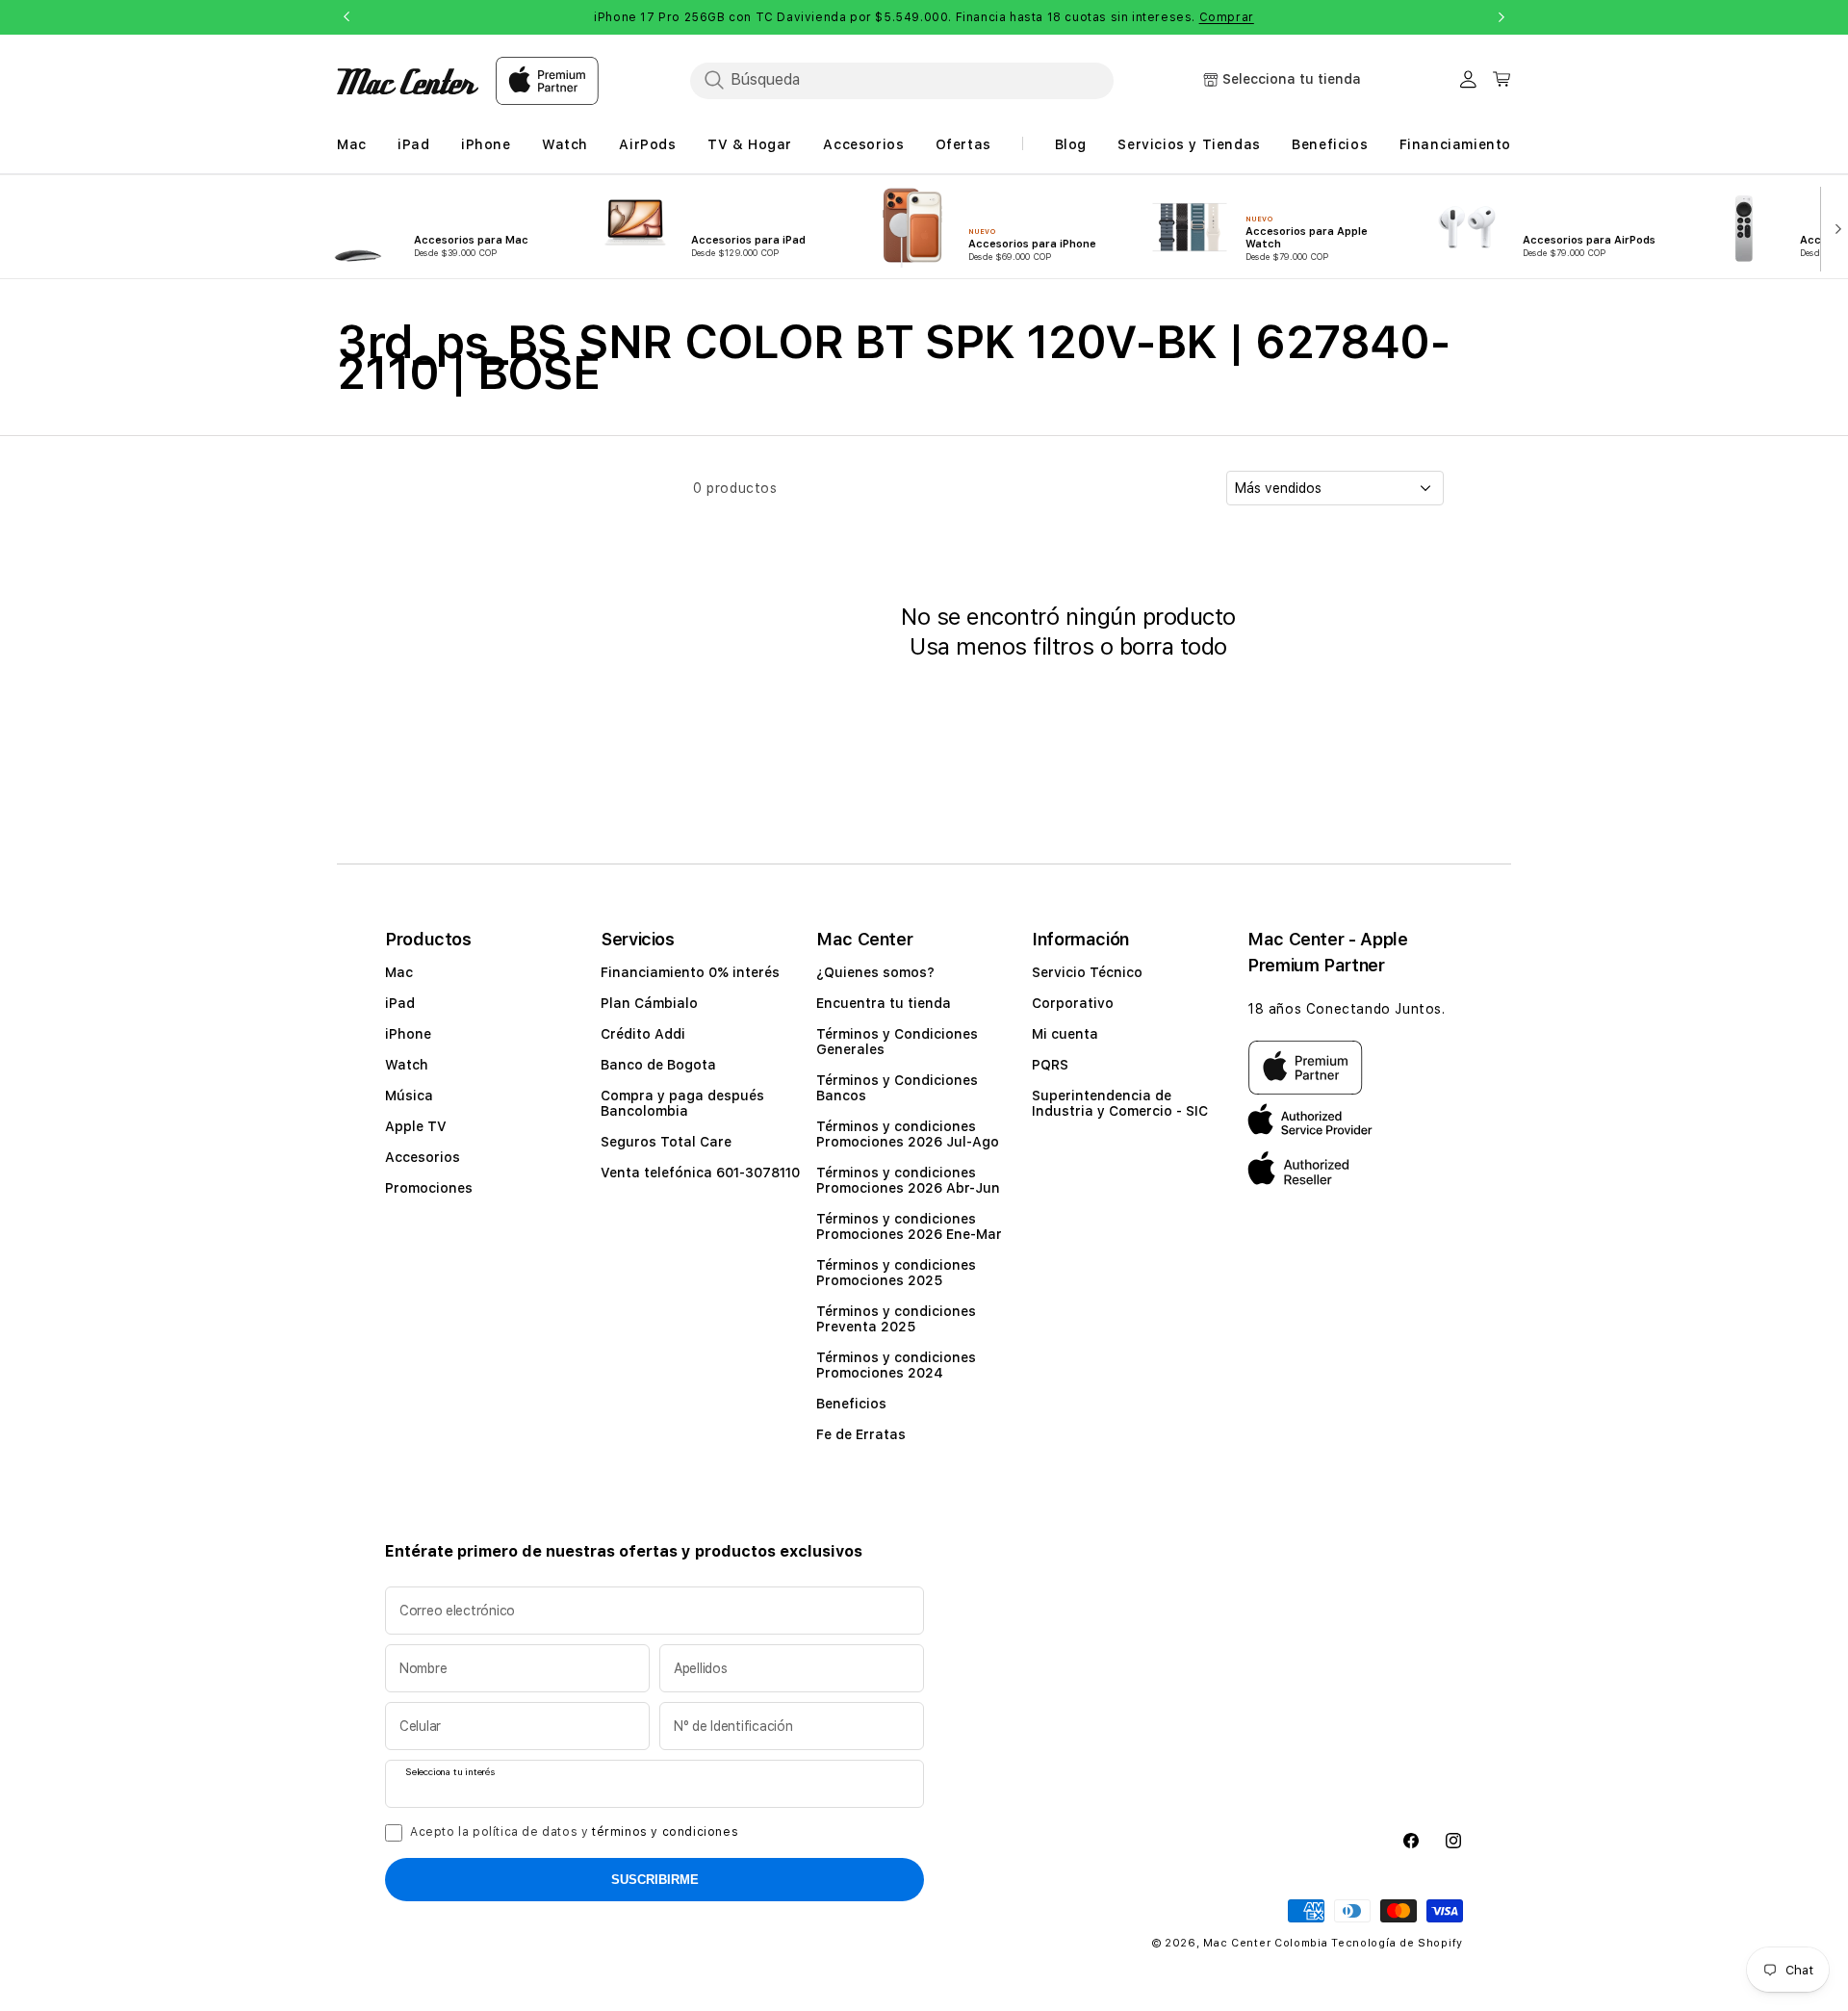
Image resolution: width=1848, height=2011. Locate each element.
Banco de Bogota (658, 1065)
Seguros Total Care (666, 1142)
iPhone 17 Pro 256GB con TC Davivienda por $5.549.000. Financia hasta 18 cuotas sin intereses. (924, 17)
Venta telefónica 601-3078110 (700, 1173)
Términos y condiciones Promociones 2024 (896, 1365)
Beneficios (851, 1404)
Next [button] (1501, 17)
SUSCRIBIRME (655, 1880)
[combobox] (902, 80)
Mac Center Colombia (1265, 1943)
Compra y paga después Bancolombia (682, 1103)
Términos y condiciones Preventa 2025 (896, 1319)
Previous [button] (346, 17)
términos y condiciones (665, 1832)
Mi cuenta (1065, 1034)
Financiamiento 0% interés (690, 972)
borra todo (1173, 646)
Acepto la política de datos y (574, 1832)
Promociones (429, 1188)
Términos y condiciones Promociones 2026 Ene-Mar (909, 1226)
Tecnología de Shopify (1397, 1943)
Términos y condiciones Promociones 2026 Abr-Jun (908, 1180)
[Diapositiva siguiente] (1834, 227)
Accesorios (423, 1157)
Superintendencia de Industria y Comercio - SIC (1120, 1103)
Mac (399, 972)
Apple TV (416, 1126)
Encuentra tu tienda (884, 1003)
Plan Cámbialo (649, 1003)
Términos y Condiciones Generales (897, 1042)
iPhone (408, 1034)
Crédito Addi (643, 1034)
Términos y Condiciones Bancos (897, 1088)
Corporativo (1073, 1003)
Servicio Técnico (1087, 972)
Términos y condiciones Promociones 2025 (896, 1273)
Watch (407, 1065)
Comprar (1227, 17)
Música (409, 1096)
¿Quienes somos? (875, 972)
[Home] (408, 81)
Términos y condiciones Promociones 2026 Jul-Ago (908, 1134)
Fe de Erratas (861, 1434)
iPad (400, 1003)
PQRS (1050, 1065)
